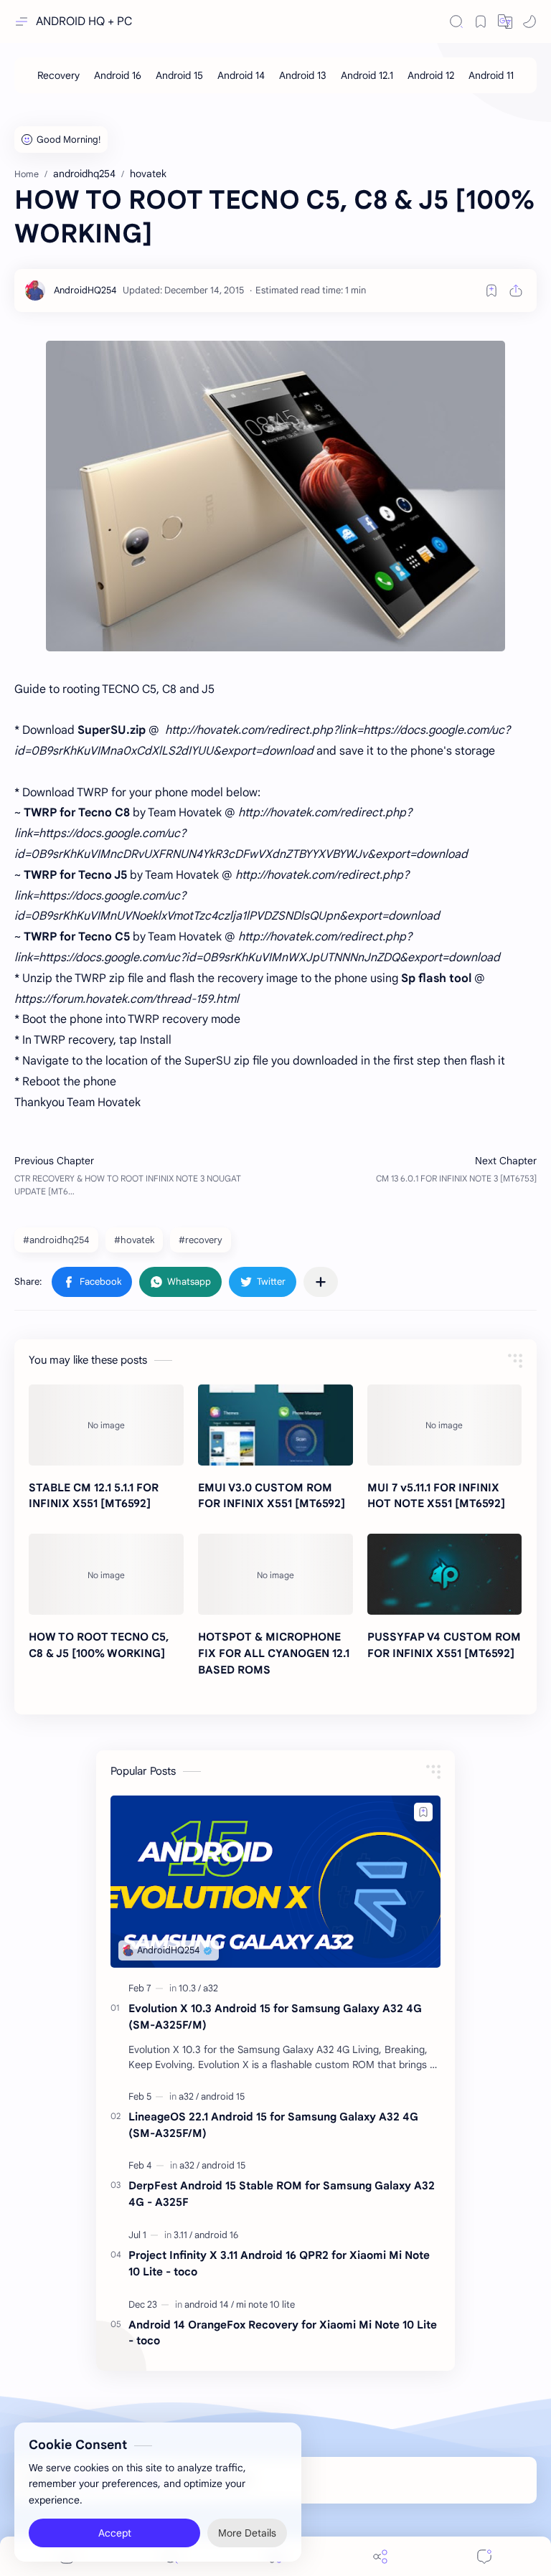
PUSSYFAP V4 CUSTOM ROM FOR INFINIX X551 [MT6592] (444, 1645)
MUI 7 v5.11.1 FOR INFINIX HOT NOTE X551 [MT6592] (436, 1496)
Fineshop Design (353, 2480)
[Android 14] (241, 75)
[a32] (211, 1988)
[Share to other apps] (321, 1282)
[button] (505, 22)
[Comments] (484, 2556)
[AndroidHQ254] (85, 290)
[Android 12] (431, 75)
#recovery (201, 1240)
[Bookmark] (481, 22)
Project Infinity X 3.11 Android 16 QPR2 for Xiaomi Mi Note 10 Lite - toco (279, 2263)
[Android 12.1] (367, 75)
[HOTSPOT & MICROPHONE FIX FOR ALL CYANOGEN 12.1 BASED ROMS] (275, 1574)
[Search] (456, 22)
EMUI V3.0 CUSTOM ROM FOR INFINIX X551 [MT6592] (272, 1496)
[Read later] (491, 291)
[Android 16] (118, 75)
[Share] (380, 2556)
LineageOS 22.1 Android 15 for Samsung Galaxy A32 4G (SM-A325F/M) (273, 2125)
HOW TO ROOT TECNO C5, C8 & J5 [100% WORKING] (99, 1645)
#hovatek (134, 1240)
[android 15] (223, 2096)
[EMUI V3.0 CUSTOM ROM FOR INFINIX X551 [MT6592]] (275, 1425)
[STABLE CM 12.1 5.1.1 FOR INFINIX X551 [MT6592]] (106, 1425)
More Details (247, 2533)
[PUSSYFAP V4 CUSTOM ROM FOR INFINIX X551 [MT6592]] (445, 1574)
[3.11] (183, 2235)
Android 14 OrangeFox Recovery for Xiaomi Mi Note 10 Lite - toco (283, 2333)
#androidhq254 (56, 1240)
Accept (115, 2533)
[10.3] (190, 1988)
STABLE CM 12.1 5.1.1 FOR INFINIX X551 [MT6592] (94, 1496)
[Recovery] (58, 75)
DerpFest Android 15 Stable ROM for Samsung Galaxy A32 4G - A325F (282, 2194)
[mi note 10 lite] (265, 2304)
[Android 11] (491, 75)
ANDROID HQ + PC (84, 22)
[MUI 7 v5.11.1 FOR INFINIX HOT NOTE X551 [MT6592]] (445, 1425)
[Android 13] (303, 75)
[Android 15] (179, 75)
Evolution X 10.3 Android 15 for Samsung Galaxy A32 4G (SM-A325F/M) (275, 2016)
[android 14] (209, 2304)
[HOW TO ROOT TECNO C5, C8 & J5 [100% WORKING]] (106, 1574)
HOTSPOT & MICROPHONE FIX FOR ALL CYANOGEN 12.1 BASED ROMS (274, 1653)
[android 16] (216, 2235)
